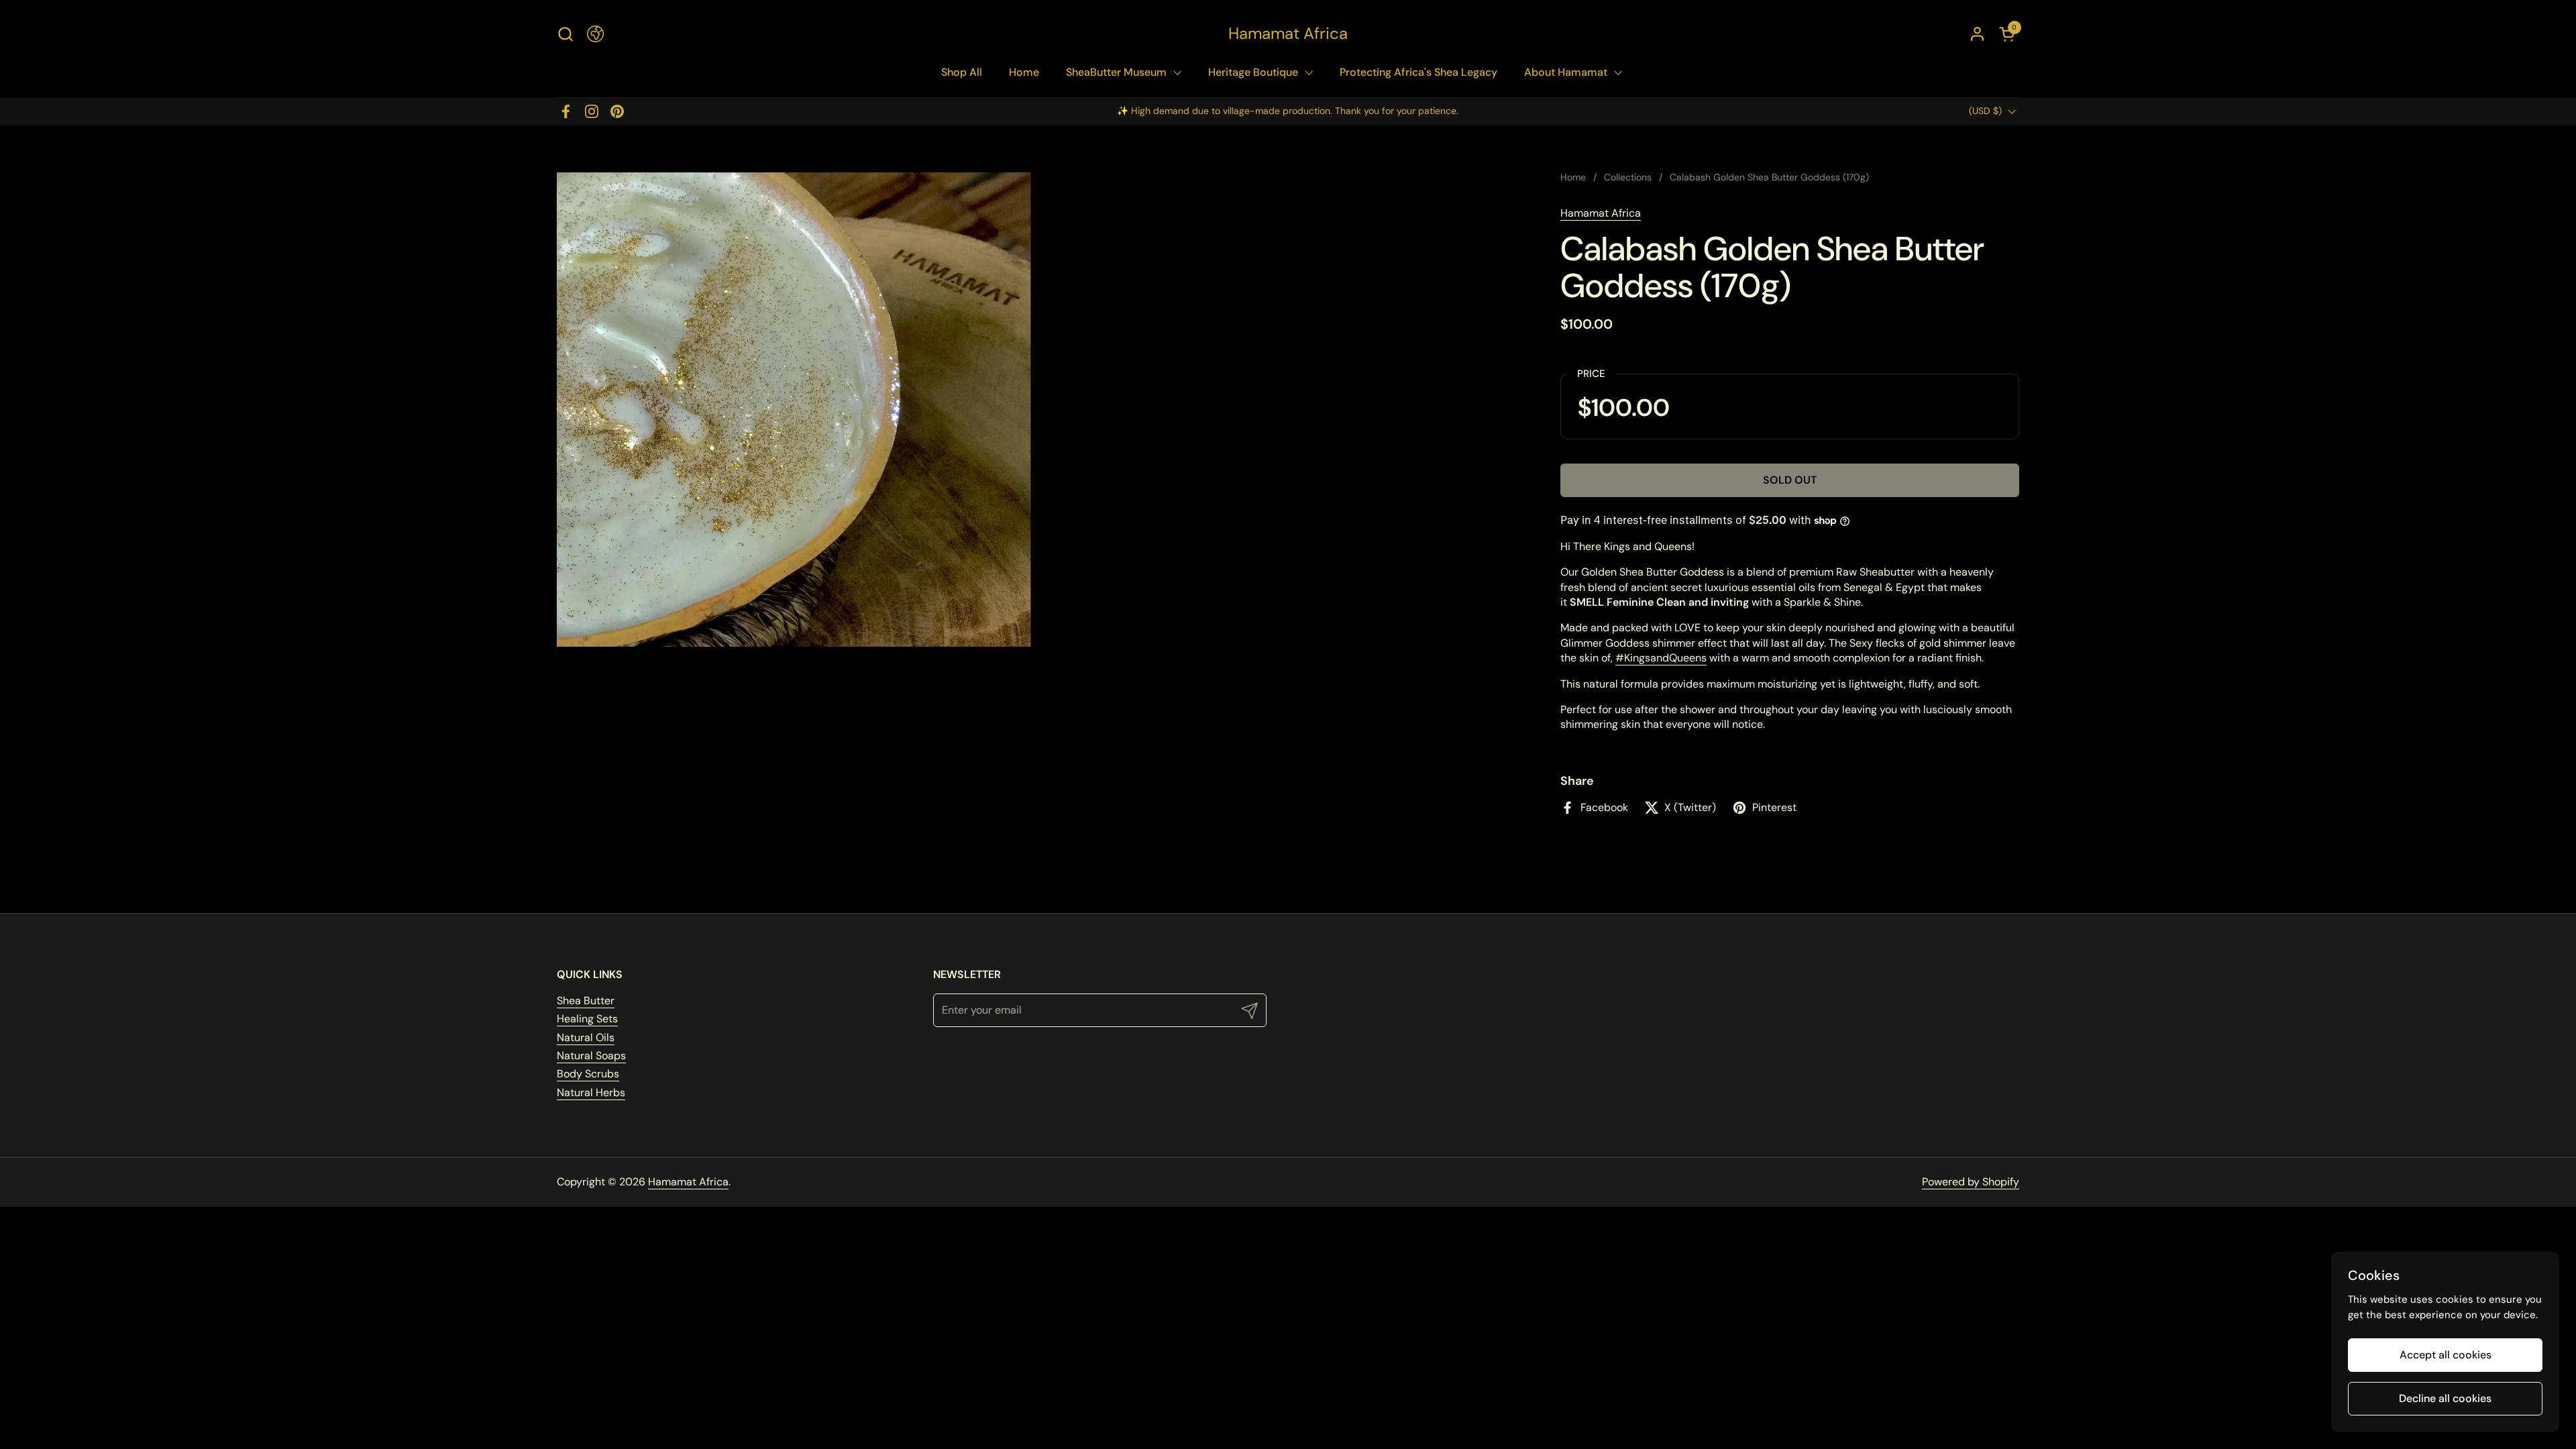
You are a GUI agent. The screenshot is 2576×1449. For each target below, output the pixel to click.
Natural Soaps (591, 1056)
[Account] (1977, 34)
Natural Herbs (591, 1092)
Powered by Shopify (1971, 1182)
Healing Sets (587, 1019)
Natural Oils (586, 1037)
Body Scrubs (588, 1074)
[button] (565, 34)
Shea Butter (586, 1001)
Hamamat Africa (1288, 34)
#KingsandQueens (1661, 658)
